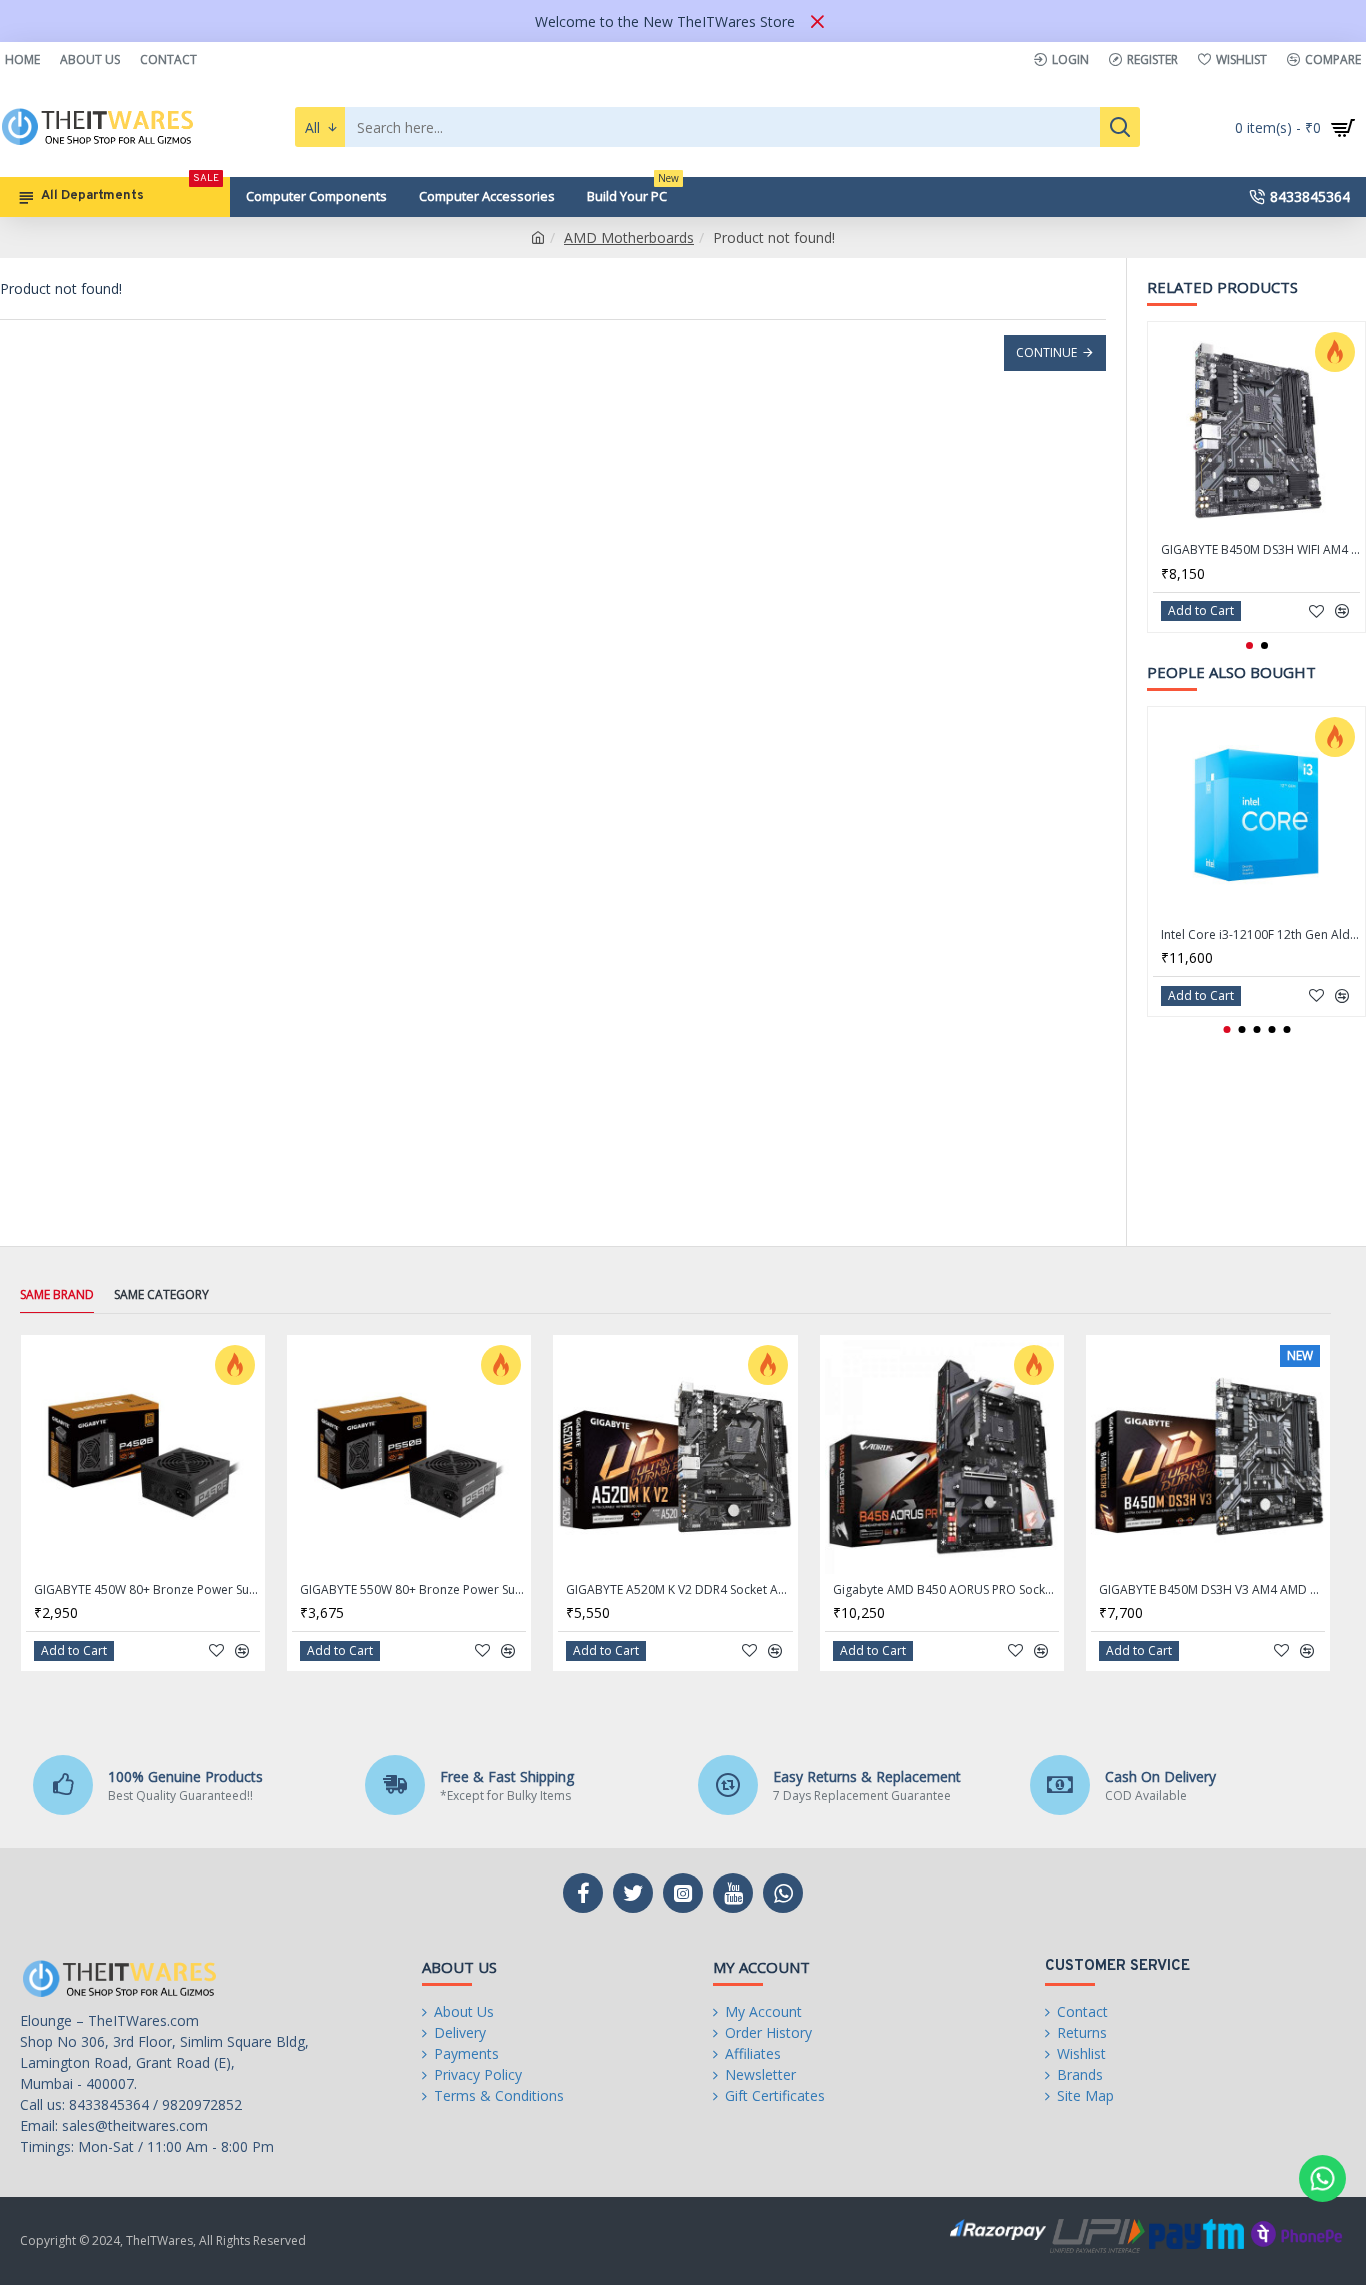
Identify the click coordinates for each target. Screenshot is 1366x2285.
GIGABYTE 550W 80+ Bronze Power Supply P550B (413, 1590)
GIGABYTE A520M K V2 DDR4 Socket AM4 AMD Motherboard (679, 1590)
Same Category (161, 1295)
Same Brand (57, 1295)
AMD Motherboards (629, 237)
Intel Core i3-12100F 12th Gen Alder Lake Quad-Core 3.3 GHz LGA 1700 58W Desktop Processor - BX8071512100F (1260, 935)
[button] (1249, 645)
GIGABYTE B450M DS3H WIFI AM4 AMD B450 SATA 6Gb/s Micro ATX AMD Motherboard (1260, 550)
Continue (1046, 352)
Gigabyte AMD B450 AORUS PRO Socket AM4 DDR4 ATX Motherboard (946, 1590)
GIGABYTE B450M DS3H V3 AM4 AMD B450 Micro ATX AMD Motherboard (1212, 1590)
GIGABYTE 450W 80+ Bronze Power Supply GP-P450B (147, 1590)
